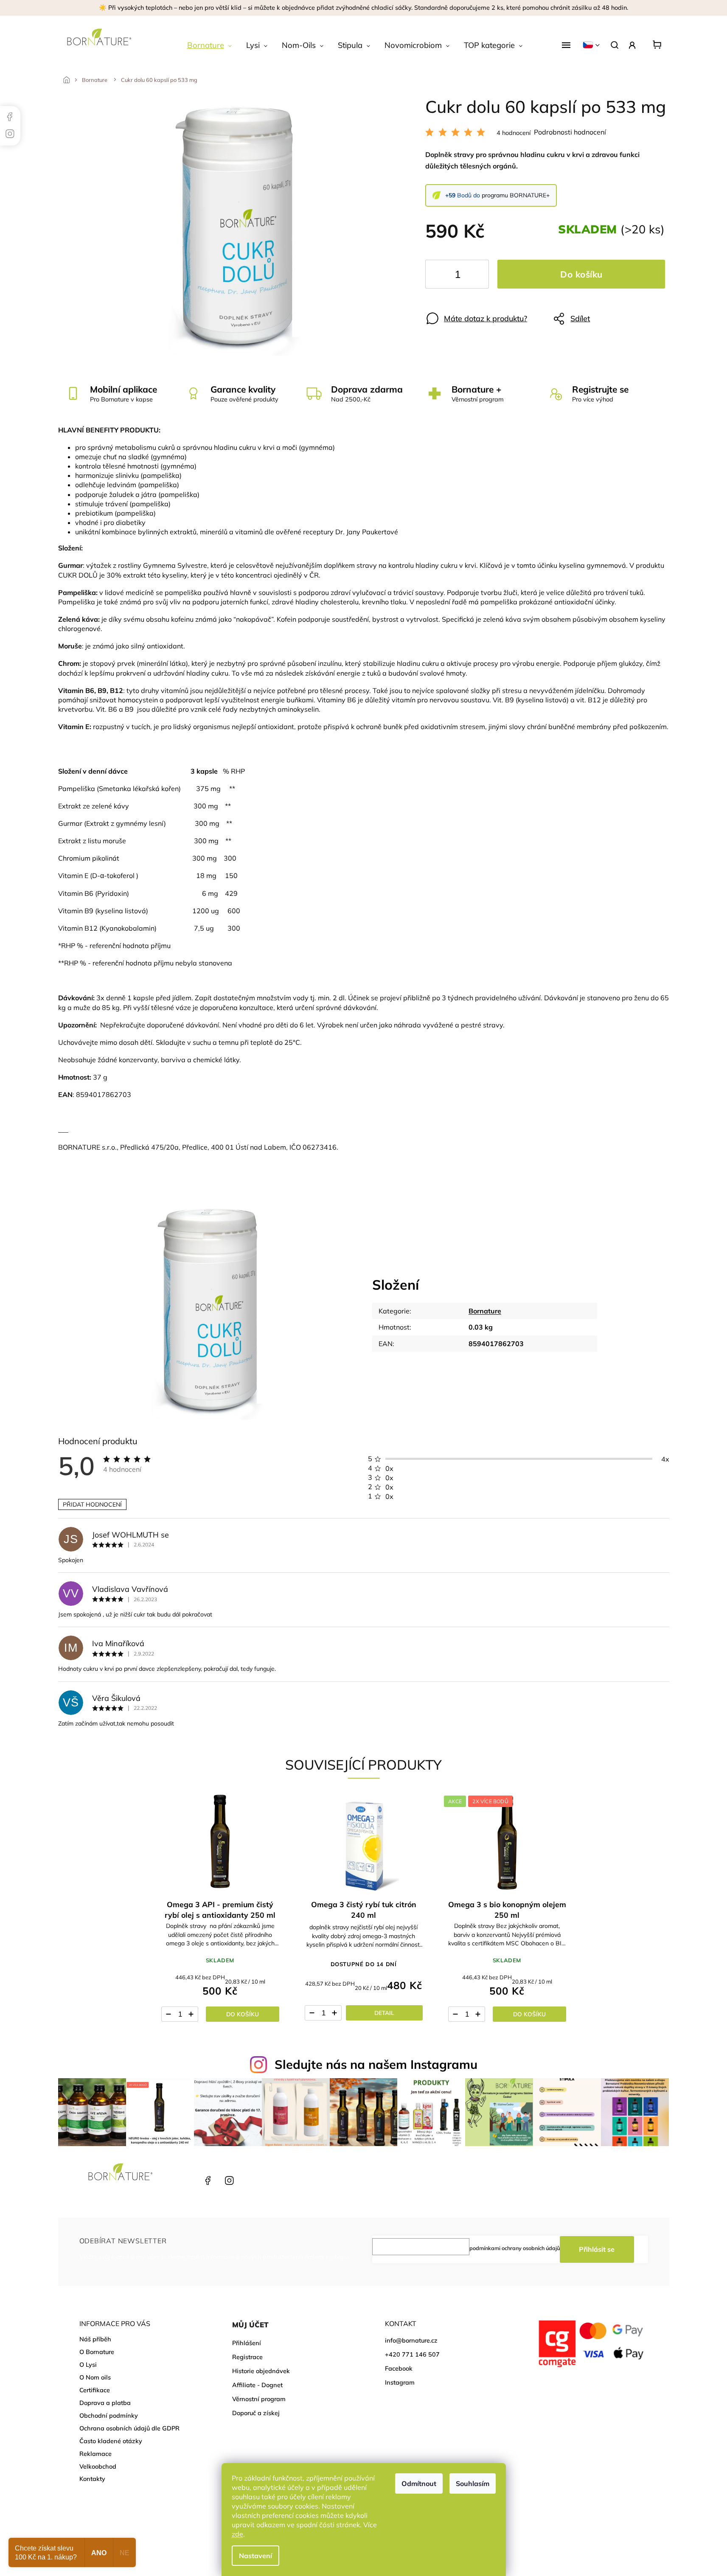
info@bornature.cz (411, 2340)
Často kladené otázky (111, 2441)
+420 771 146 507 (186, 2180)
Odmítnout (419, 2483)
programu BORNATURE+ (516, 195)
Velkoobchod (98, 2467)
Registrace (247, 2357)
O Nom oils (95, 2377)
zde (237, 2534)
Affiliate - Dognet (257, 2385)
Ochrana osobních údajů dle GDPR (129, 2428)
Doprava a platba (105, 2403)
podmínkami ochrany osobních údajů (515, 2248)
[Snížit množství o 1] (439, 276)
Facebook (207, 2180)
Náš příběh (95, 2339)
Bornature (485, 1311)
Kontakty (92, 2479)
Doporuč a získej (256, 2413)
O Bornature (97, 2352)
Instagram (228, 2180)
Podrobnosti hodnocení (570, 132)
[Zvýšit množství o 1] (475, 276)
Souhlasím (473, 2483)
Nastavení (255, 2556)
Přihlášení (247, 2343)
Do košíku (581, 274)
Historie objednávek (261, 2371)
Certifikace (95, 2390)
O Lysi (88, 2365)
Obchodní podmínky (109, 2416)
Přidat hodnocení (92, 1504)
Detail (384, 2013)
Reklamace (95, 2454)
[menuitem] (209, 45)
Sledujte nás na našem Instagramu (376, 2064)
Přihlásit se (597, 2249)
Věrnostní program (259, 2399)
